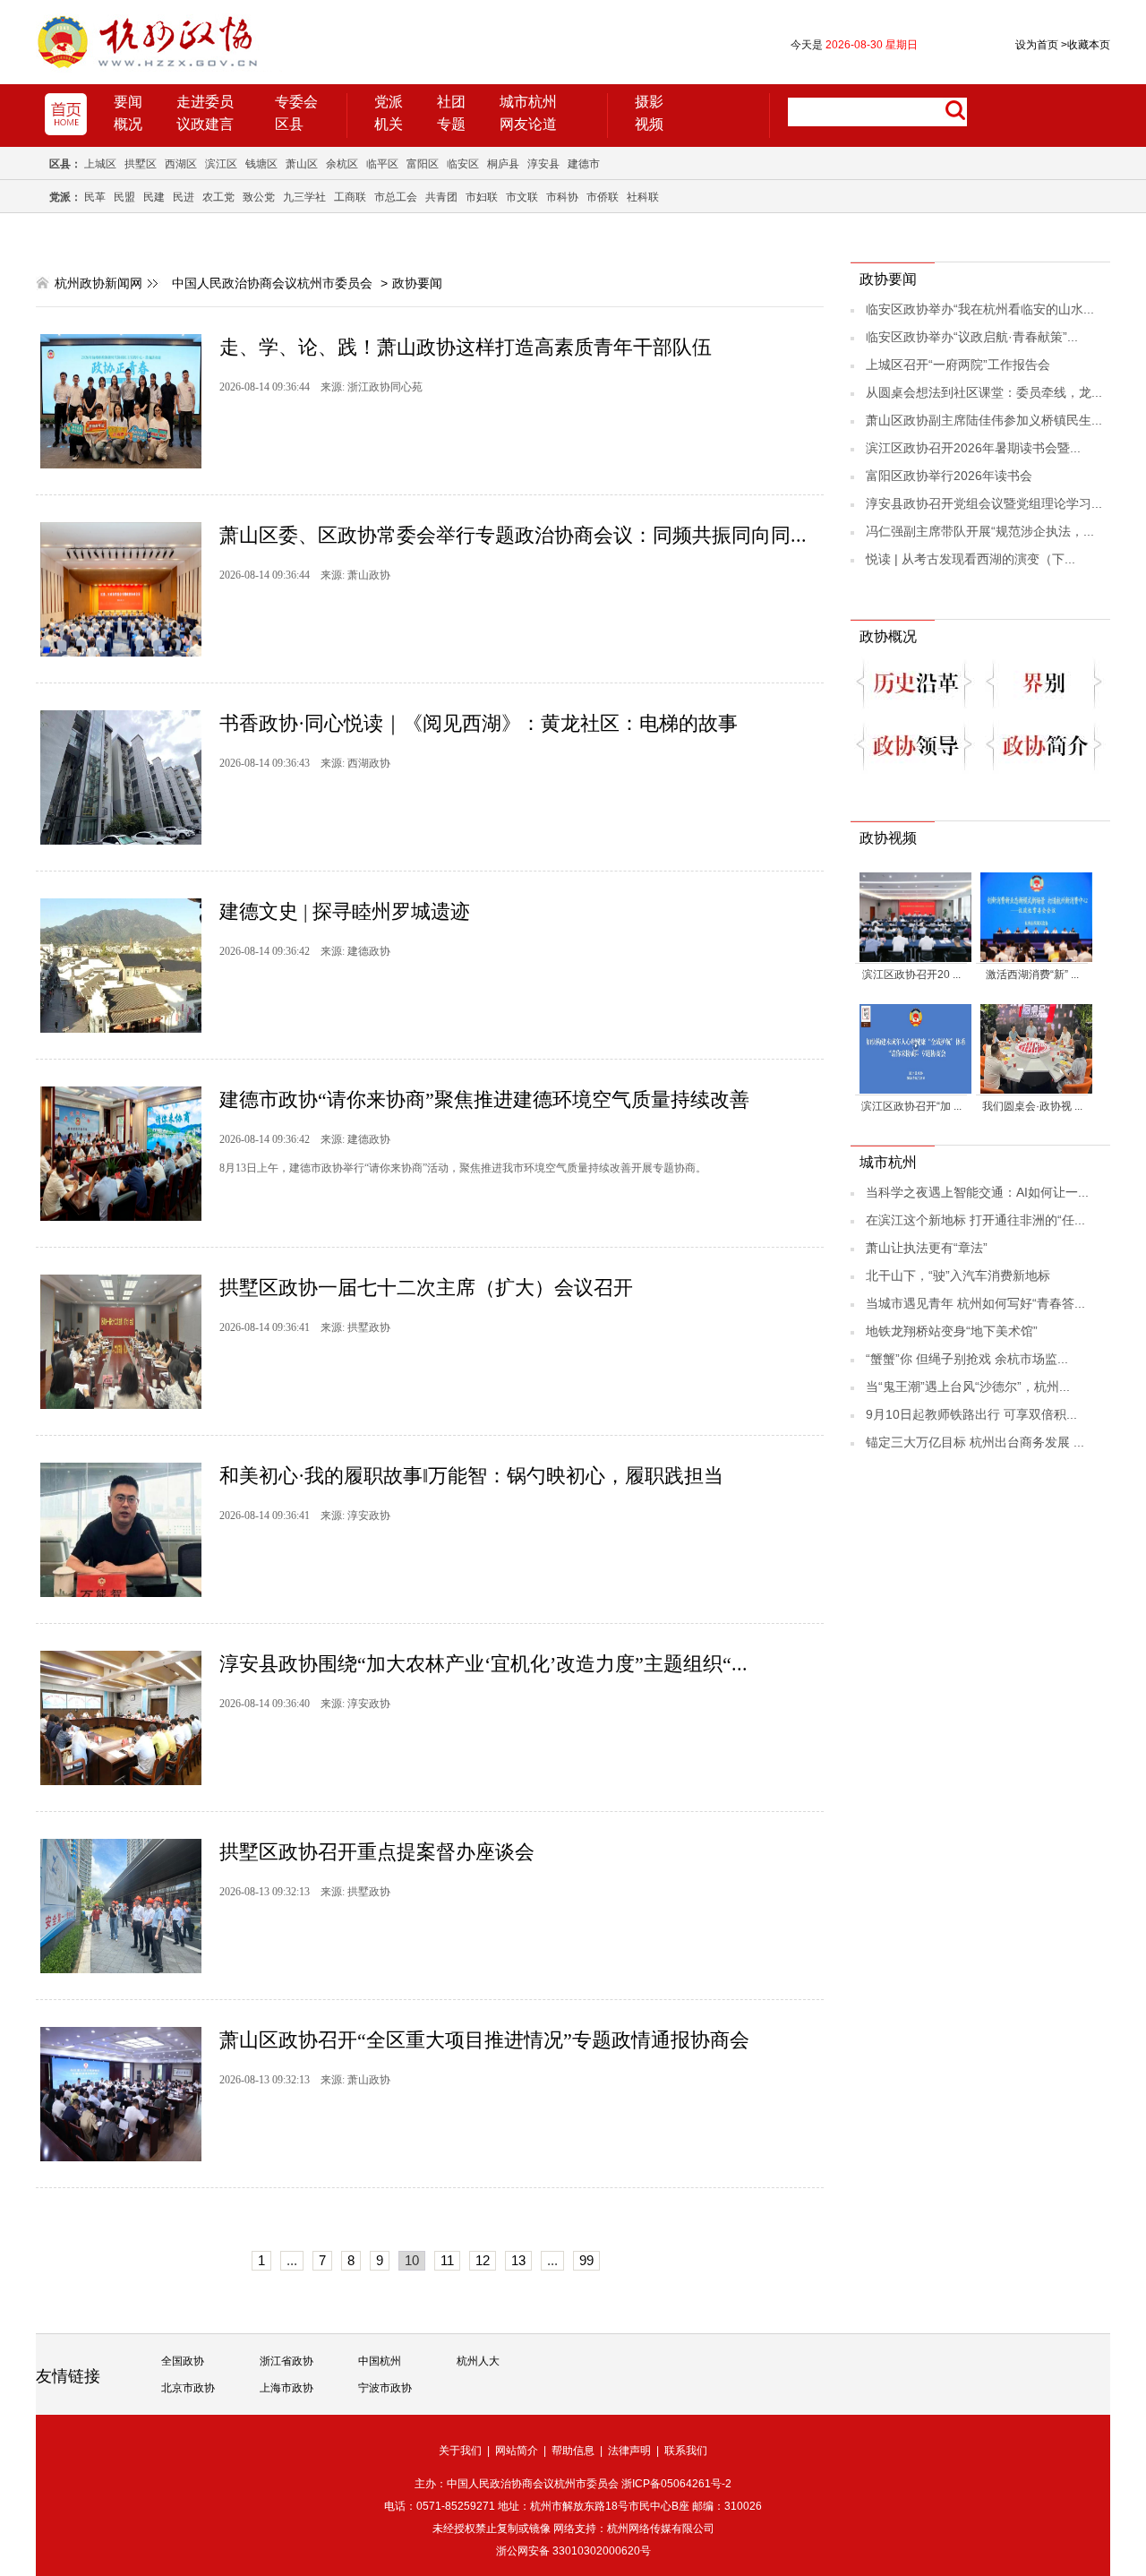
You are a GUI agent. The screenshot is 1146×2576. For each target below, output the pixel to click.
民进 (184, 197)
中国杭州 (380, 2361)
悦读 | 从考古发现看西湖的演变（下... (971, 559)
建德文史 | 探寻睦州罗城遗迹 (345, 911)
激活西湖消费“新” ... (1032, 975)
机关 (389, 124)
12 (483, 2260)
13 (518, 2260)
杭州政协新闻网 (98, 283)
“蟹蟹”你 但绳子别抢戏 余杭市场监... (967, 1359)
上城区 (100, 164)
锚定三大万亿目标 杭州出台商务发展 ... (975, 1442)
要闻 (128, 102)
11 (447, 2260)
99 (586, 2260)
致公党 (259, 197)
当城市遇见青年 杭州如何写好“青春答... (975, 1303)
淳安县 (543, 164)
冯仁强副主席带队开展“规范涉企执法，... (980, 531)
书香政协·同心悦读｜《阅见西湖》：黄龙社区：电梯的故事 (479, 723)
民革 (95, 197)
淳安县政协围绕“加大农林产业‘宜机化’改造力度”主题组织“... (483, 1664)
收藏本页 (1086, 45)
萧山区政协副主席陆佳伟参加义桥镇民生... (984, 420)
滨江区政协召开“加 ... (911, 1106)
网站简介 (517, 2451)
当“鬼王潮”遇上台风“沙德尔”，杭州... (968, 1387)
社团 (451, 102)
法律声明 (629, 2451)
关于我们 (460, 2451)
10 (412, 2260)
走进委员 (205, 102)
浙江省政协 (286, 2361)
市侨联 (603, 197)
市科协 (562, 197)
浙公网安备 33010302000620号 (573, 2551)
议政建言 (205, 124)
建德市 (584, 164)
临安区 (463, 164)
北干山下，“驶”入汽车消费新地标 (958, 1275)
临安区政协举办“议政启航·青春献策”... (972, 337)
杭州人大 (478, 2361)
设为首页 (1037, 45)
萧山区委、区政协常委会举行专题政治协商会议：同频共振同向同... (513, 535)
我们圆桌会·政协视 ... (1032, 1106)
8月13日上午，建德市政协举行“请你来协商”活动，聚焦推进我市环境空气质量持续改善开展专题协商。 (463, 1168)
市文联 (522, 197)
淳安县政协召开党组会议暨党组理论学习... (984, 503)
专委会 (296, 102)
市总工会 (396, 197)
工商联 (350, 197)
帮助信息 (573, 2451)
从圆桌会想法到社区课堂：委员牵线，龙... (984, 392)
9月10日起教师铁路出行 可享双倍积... (971, 1414)
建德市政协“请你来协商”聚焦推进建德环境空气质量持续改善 (484, 1099)
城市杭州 (528, 102)
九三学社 (304, 197)
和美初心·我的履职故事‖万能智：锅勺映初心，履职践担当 (471, 1476)
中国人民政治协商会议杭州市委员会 (272, 283)
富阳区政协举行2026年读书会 (949, 476)
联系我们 (686, 2451)
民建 (154, 197)
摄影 (649, 102)
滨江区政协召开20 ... (911, 975)
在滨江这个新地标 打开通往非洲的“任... (975, 1220)
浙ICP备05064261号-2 (676, 2484)
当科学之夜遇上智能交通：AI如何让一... (977, 1192)
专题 (451, 124)
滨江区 (221, 164)
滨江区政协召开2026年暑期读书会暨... (973, 448)
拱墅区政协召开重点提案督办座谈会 (377, 1852)
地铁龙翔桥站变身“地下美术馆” (952, 1331)
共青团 (441, 197)
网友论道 (528, 124)
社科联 (643, 197)
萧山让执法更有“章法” (927, 1248)
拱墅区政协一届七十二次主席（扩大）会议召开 (426, 1288)
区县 (289, 124)
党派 (389, 102)
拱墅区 (141, 164)
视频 (649, 124)
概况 (128, 124)
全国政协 (183, 2361)
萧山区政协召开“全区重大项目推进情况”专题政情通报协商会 (484, 2040)
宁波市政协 (385, 2388)
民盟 (124, 197)
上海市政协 (286, 2388)
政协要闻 (417, 283)
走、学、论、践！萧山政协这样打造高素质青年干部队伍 (466, 347)
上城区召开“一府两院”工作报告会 (958, 365)
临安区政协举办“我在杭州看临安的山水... (980, 309)
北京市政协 (188, 2388)
